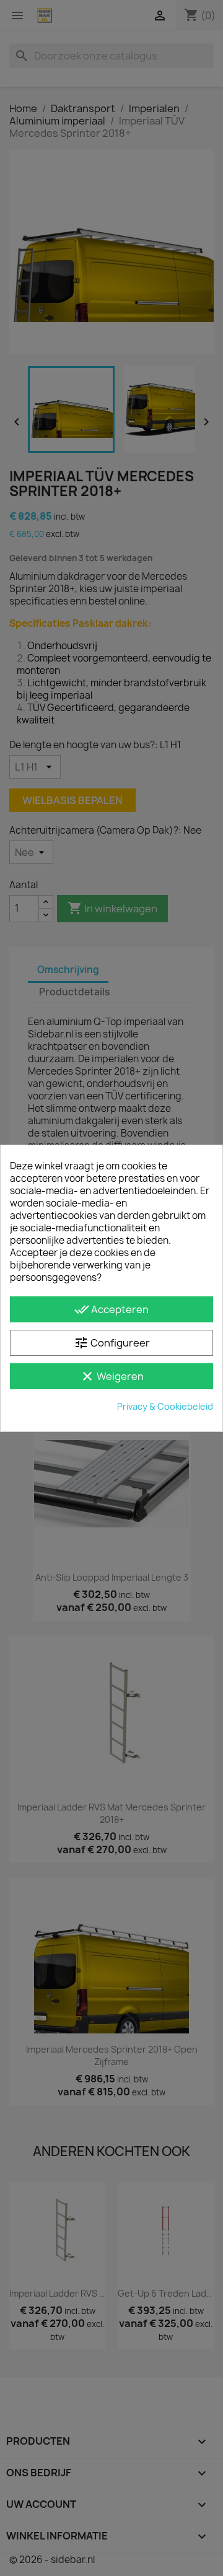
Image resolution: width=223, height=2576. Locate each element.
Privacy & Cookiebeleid (165, 1406)
